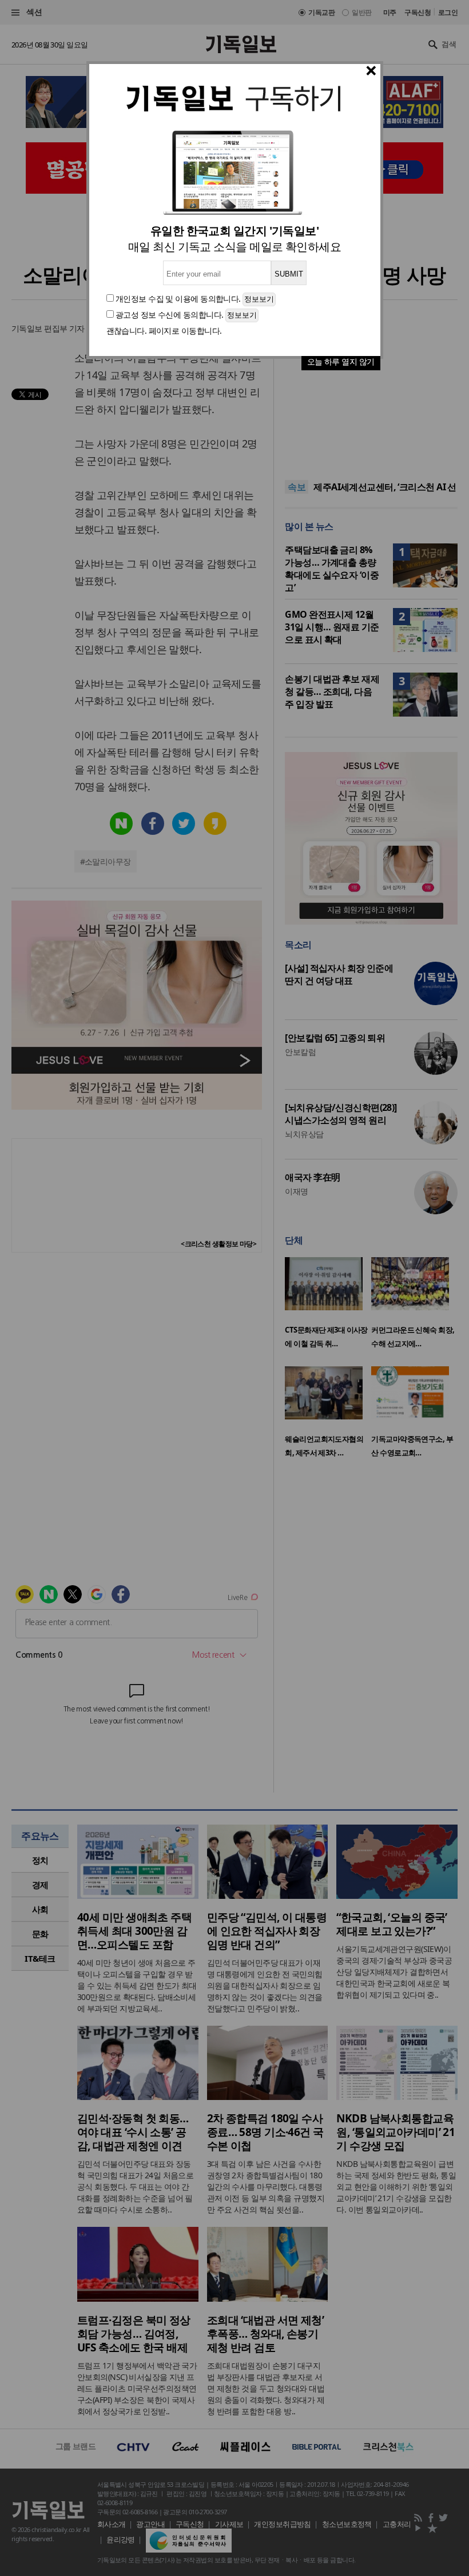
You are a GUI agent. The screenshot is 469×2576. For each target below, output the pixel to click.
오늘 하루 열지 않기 (341, 361)
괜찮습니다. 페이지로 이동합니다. (164, 331)
